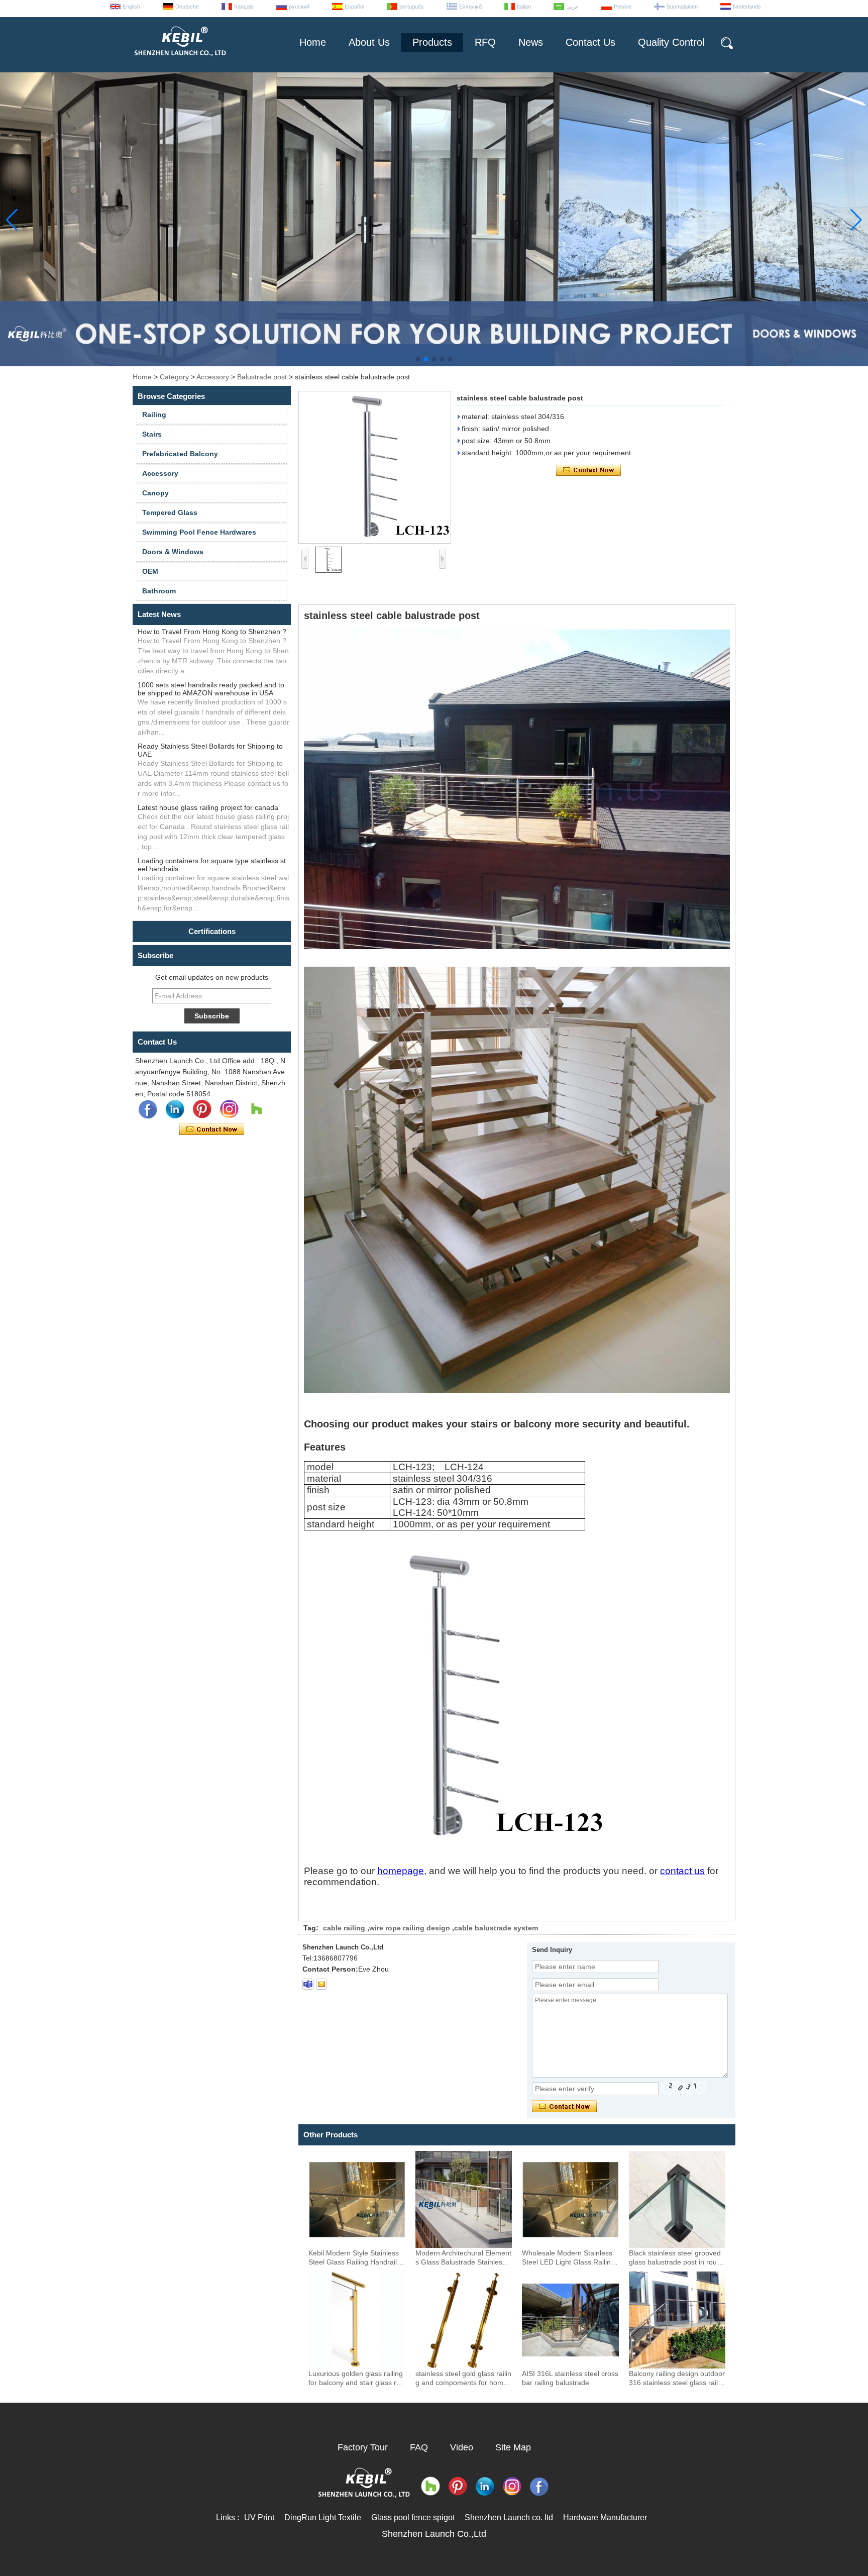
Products (432, 42)
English (131, 7)
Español (354, 7)
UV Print (259, 2517)
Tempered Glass (170, 512)
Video (462, 2447)
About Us (369, 42)
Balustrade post (262, 377)
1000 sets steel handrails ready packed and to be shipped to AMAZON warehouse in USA (211, 689)
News (531, 42)
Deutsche (187, 7)
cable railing (344, 1928)
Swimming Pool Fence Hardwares (199, 532)
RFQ (485, 42)
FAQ (419, 2447)
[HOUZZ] (256, 1109)
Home (313, 42)
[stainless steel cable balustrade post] (375, 467)
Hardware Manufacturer (605, 2517)
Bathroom (159, 591)
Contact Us (590, 42)
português (412, 7)
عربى (572, 7)
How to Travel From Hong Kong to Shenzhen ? (212, 632)
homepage (401, 1871)
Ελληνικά (470, 7)
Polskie (623, 7)
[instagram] (229, 1109)
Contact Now (212, 1129)
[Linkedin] (175, 1109)
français (244, 7)
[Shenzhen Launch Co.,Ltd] (179, 60)
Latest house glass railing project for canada (208, 807)
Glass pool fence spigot (413, 2517)
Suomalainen (682, 7)
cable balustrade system (496, 1928)
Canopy (155, 493)
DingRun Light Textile (323, 2517)
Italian (524, 7)
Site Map (513, 2447)
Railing (154, 415)
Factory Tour (363, 2447)
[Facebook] (148, 1109)
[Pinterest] (202, 1109)
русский (299, 7)
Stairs (152, 434)
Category (174, 377)
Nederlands (747, 7)
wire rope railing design (410, 1928)
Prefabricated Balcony (180, 454)
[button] (418, 359)
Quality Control (671, 42)
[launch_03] (308, 1984)
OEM (150, 571)
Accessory (213, 377)
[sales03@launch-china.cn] (321, 1984)
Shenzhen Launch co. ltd (509, 2517)
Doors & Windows (173, 552)
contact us (682, 1871)
